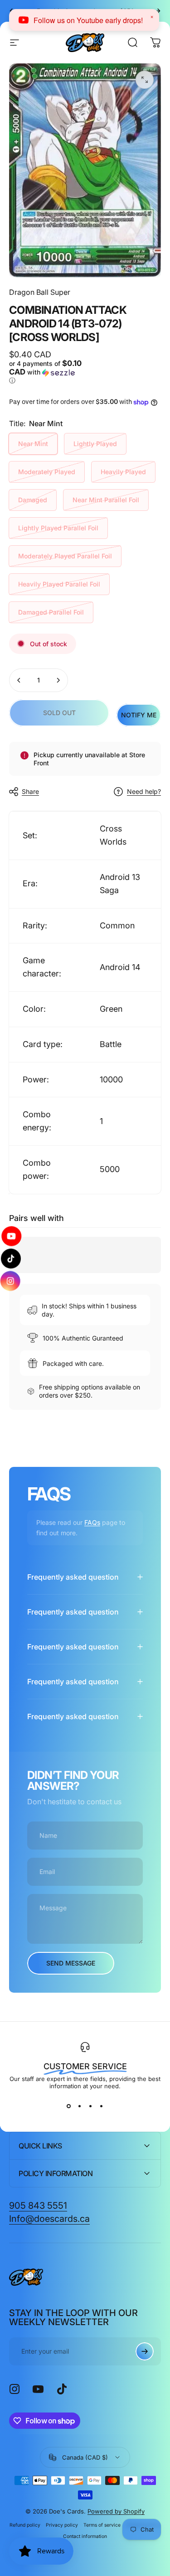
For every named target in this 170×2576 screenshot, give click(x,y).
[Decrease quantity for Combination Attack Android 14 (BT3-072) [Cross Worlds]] (19, 680)
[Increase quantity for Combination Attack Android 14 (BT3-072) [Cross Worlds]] (58, 680)
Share (30, 791)
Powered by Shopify (116, 2511)
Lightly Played (95, 444)
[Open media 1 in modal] (145, 80)
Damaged (33, 500)
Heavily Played (123, 472)
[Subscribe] (145, 2351)
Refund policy (25, 2525)
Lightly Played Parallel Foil (58, 528)
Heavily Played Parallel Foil (59, 584)
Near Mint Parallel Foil (106, 500)
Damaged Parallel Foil (51, 612)
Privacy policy (62, 2525)
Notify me (139, 715)
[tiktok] (11, 1258)
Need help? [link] (144, 791)
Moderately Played (47, 472)
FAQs (92, 1522)
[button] (46, 372)
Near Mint (33, 444)
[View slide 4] (102, 2106)
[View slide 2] (80, 2106)
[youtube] (10, 1236)
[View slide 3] (91, 2106)
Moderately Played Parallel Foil (65, 556)
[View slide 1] (69, 2106)
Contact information (85, 2536)
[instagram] (11, 1281)
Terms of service (102, 2525)
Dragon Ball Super (40, 292)
